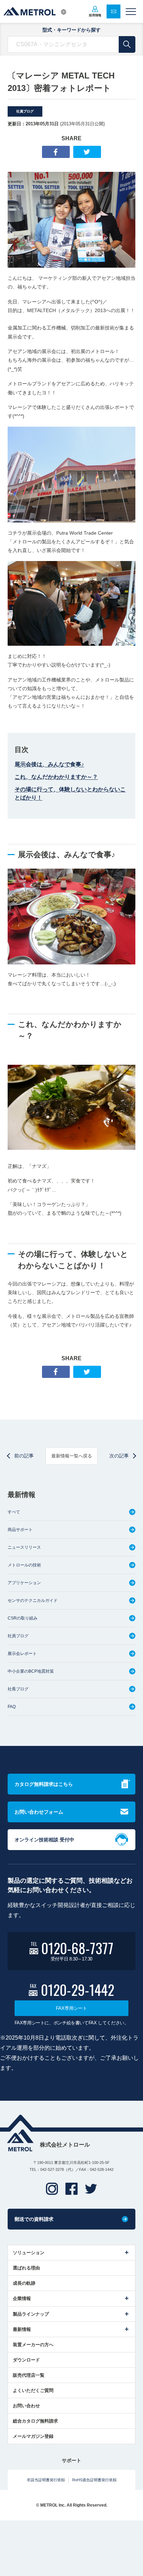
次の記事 (119, 1456)
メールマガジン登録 (33, 2436)
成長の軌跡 (24, 2283)
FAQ (12, 1707)
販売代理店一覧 (29, 2375)
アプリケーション (24, 1583)
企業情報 (22, 2298)
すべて (14, 1512)
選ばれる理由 (26, 2268)
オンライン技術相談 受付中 (44, 1840)
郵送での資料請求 (34, 2219)
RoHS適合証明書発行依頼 (94, 2480)
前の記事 (24, 1456)
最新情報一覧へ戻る (72, 1456)
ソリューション (29, 2253)
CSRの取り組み (23, 1618)
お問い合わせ (26, 2406)
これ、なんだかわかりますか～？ (56, 777)
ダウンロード (26, 2360)
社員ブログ (25, 111)
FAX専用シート (71, 2008)
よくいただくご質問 (33, 2390)
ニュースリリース (24, 1547)
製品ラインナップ (31, 2314)
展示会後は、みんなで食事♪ (49, 764)
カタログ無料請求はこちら (44, 1784)
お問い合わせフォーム (39, 1812)
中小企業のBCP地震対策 (31, 1671)
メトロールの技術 (24, 1565)
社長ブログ (18, 1689)
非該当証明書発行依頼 (46, 2480)
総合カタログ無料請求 (35, 2421)
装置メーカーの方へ (33, 2345)
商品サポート (20, 1530)
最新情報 (22, 2329)
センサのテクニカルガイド (33, 1600)
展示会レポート (22, 1654)
